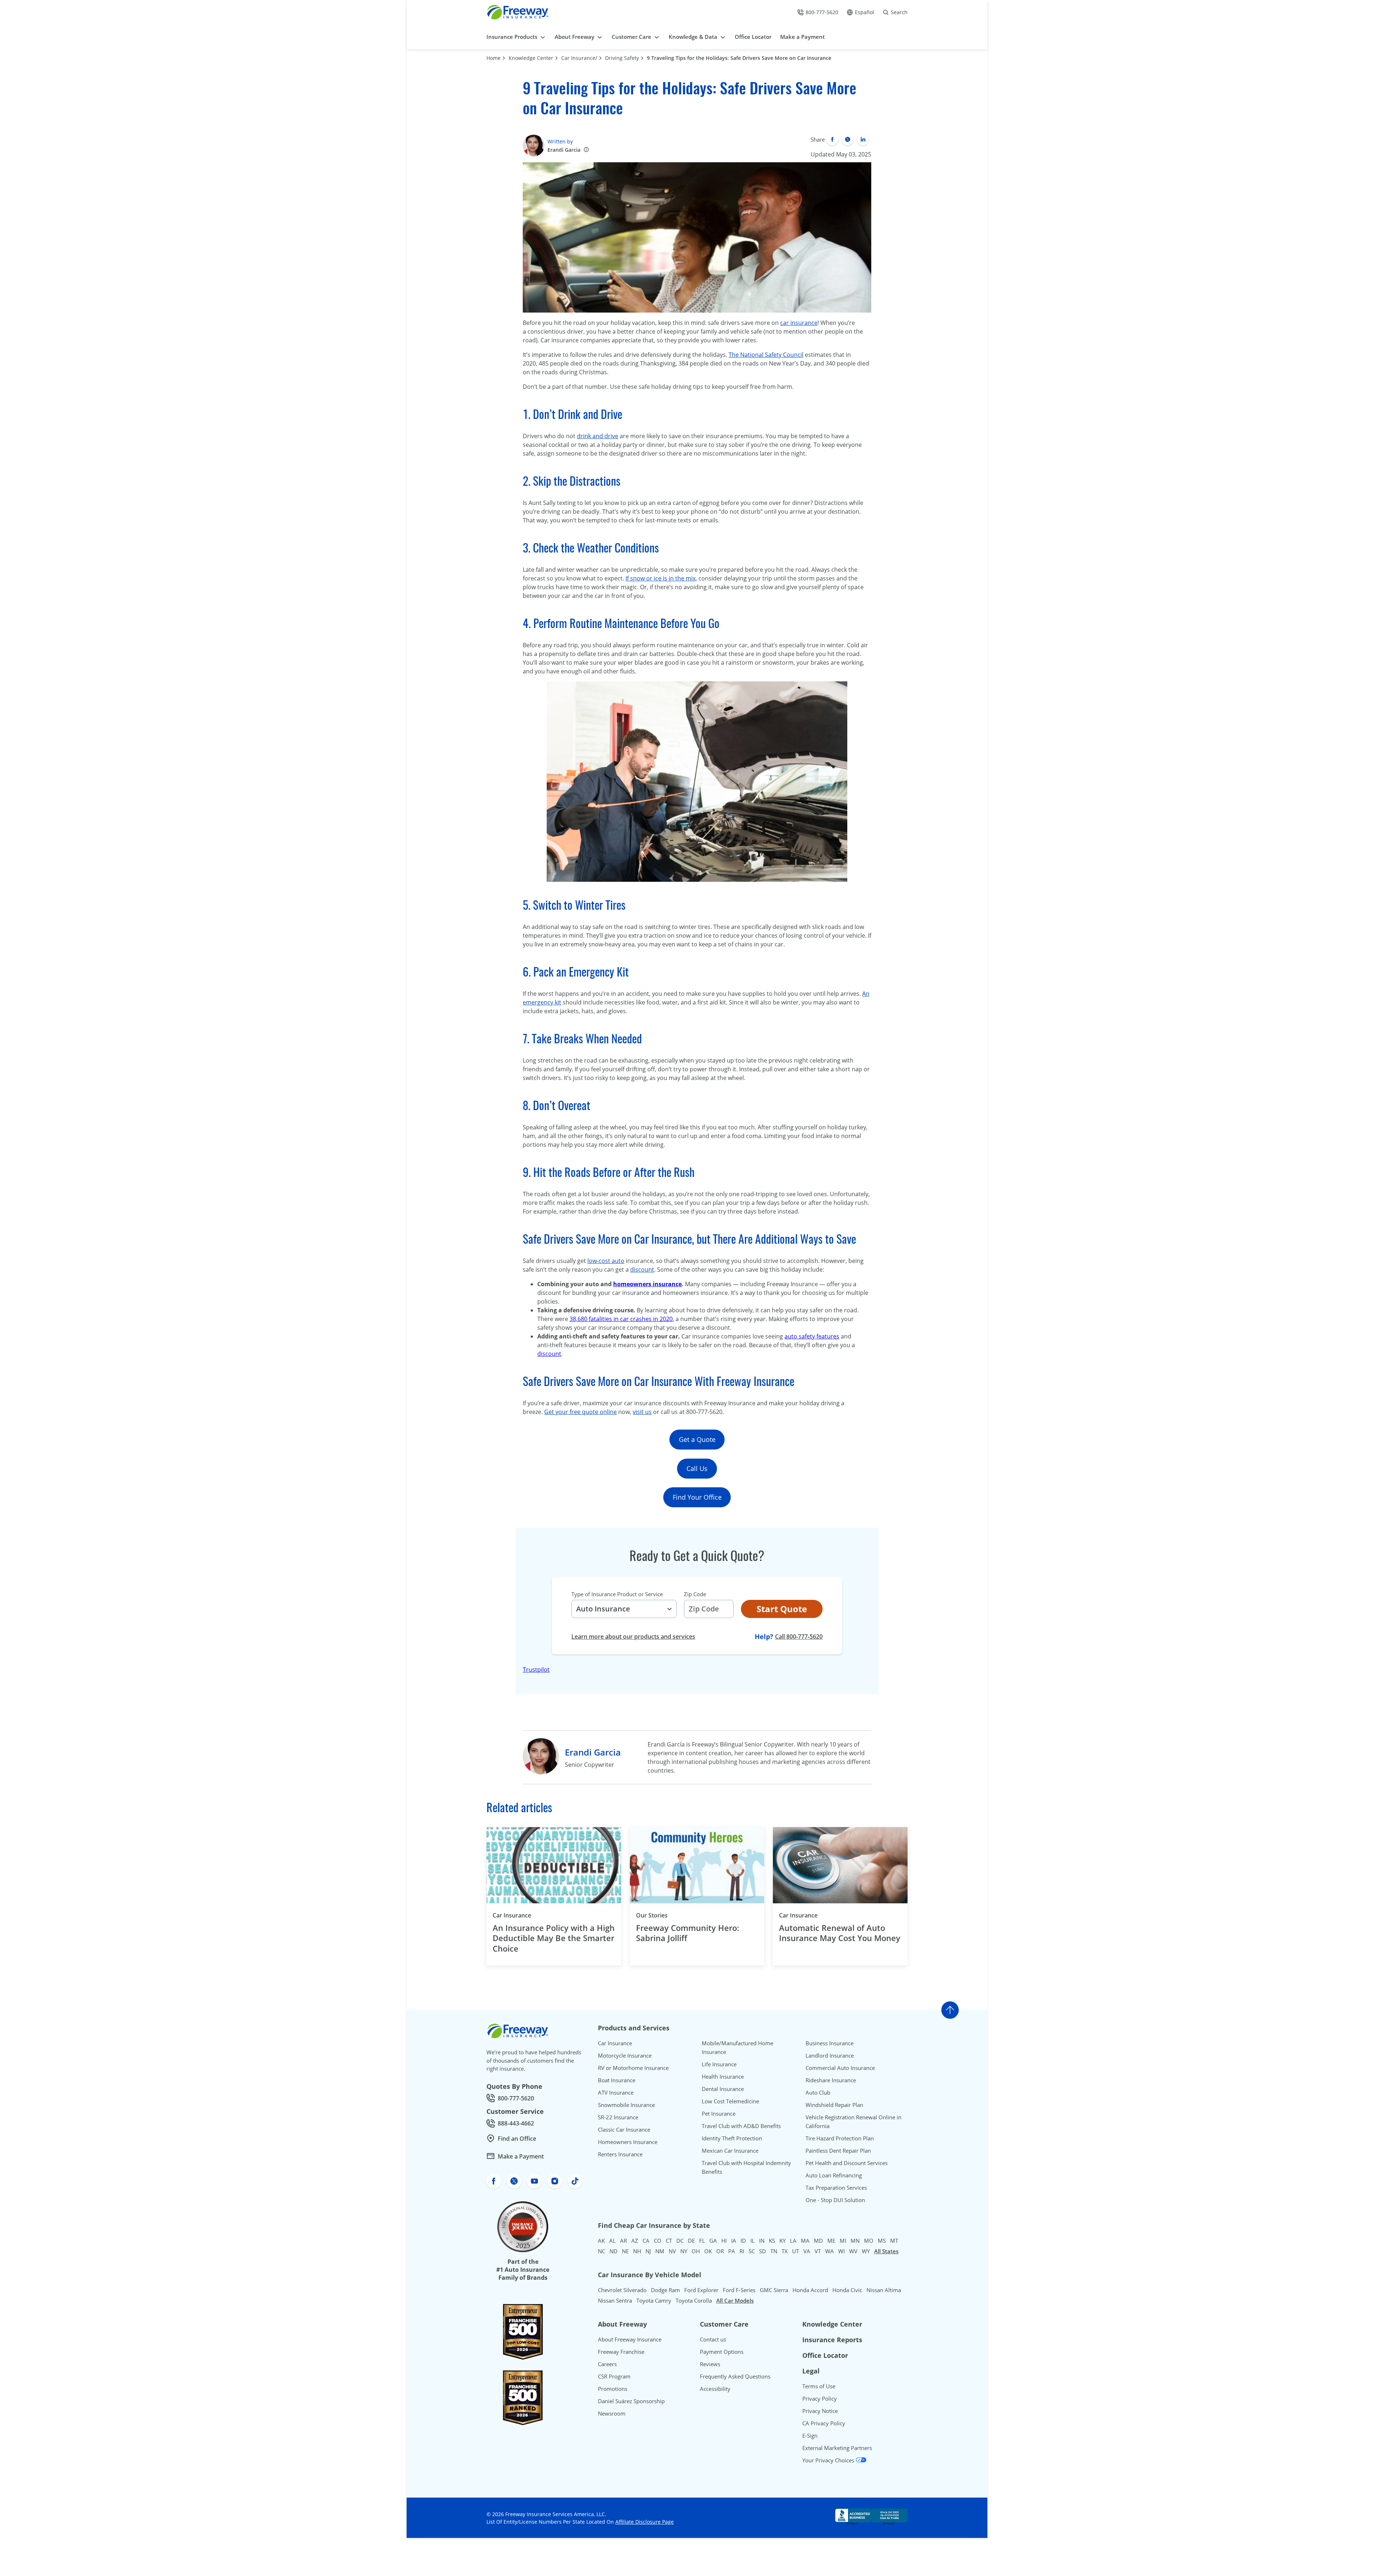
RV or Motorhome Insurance (633, 2068)
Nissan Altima (884, 2290)
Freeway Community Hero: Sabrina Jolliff (688, 1933)
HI (724, 2241)
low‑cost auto (606, 1261)
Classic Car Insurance (624, 2129)
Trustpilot (536, 1670)
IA (734, 2241)
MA (805, 2241)
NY (684, 2251)
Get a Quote (697, 1439)
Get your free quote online (580, 1412)
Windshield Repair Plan (834, 2105)
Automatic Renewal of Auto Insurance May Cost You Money (840, 1933)
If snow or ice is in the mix (661, 578)
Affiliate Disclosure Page (645, 2522)
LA (793, 2241)
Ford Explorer (701, 2290)
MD (818, 2241)
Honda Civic (847, 2290)
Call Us (697, 1468)
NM (660, 2251)
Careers (607, 2364)
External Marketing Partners (837, 2448)
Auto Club (818, 2092)
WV (853, 2251)
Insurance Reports (832, 2340)
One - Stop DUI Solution (835, 2200)
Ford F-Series (739, 2290)
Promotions (613, 2389)
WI (841, 2251)
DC (680, 2241)
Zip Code (695, 1594)
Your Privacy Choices (829, 2460)
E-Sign (810, 2436)
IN (762, 2241)
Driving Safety (622, 58)
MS (882, 2241)
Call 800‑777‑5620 (799, 1636)
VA (807, 2251)
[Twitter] (848, 139)
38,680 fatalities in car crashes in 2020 (621, 1319)
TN (774, 2251)
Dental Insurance (723, 2089)
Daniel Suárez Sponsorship (631, 2401)
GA (713, 2241)
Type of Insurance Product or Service (617, 1594)
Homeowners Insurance (628, 2142)
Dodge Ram (665, 2290)
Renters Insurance (620, 2154)
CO (658, 2241)
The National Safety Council (766, 355)
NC (602, 2251)
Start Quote (782, 1609)
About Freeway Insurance (630, 2339)
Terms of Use (819, 2386)
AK (601, 2241)
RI (742, 2251)
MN (855, 2241)
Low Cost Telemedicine (730, 2101)
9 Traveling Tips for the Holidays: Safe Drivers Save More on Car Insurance (739, 58)
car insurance (799, 323)
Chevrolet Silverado (622, 2290)
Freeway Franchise (621, 2352)
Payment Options (722, 2352)
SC (752, 2251)
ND (614, 2251)
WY (866, 2251)
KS (772, 2241)
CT (669, 2241)
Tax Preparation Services (836, 2188)
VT (818, 2251)
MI (843, 2241)
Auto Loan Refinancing (834, 2175)
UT (796, 2251)
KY (782, 2241)
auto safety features (812, 1336)
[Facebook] (832, 139)
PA (732, 2251)
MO (869, 2241)
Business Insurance (830, 2043)
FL (702, 2241)
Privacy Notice (820, 2411)
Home (494, 58)
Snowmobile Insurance (626, 2105)
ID (743, 2241)
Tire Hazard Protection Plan (840, 2138)
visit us (642, 1412)
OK (708, 2251)
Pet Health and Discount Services (847, 2163)
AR (623, 2241)
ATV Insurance (616, 2092)
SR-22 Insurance (618, 2117)
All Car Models (735, 2300)
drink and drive (598, 436)
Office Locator (825, 2355)
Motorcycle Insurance (625, 2055)
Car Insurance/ (579, 58)
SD (763, 2251)
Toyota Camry (654, 2300)
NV (672, 2251)
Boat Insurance (617, 2080)
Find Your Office (697, 1497)
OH (696, 2251)
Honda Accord (810, 2290)
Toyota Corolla (694, 2300)
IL (753, 2241)
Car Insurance (512, 1915)
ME (831, 2241)
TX (785, 2251)
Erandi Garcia (564, 150)
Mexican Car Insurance (730, 2151)
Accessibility (715, 2389)
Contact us (713, 2339)
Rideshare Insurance (831, 2080)
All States (886, 2251)
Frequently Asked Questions (735, 2376)
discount (642, 1269)
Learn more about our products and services (633, 1637)
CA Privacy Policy (824, 2423)
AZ (635, 2241)
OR (720, 2251)
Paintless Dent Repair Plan (838, 2151)
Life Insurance (719, 2064)
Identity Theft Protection (732, 2138)
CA (646, 2241)
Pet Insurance (719, 2114)
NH (637, 2251)
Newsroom (612, 2413)
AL (612, 2241)
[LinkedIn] (863, 139)
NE (625, 2251)
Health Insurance (723, 2076)
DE (691, 2241)
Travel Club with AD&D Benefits (741, 2126)
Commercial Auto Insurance (840, 2068)
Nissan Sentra (615, 2300)
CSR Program (614, 2376)
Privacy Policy (820, 2398)
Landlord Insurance (830, 2055)
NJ (648, 2251)
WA (830, 2251)
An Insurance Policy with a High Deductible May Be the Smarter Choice (554, 1938)
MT (894, 2241)
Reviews (710, 2364)
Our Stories (652, 1915)
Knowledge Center (531, 58)
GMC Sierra (774, 2290)
